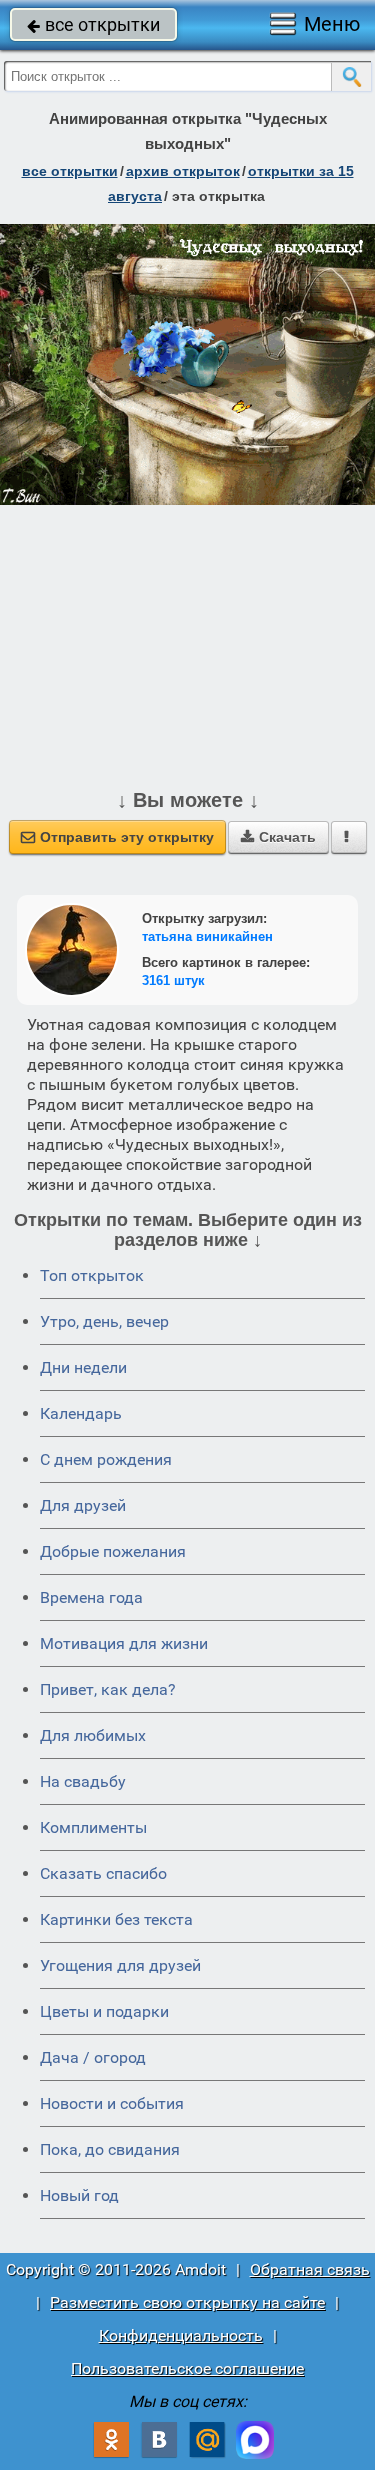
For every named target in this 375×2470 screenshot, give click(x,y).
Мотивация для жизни (124, 1643)
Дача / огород (93, 2057)
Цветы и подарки (104, 2011)
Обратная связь (310, 2269)
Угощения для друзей (120, 1965)
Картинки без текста (116, 1919)
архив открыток (183, 171)
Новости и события (112, 2103)
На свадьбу (83, 1781)
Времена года (91, 1597)
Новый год (79, 2195)
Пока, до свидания (110, 2149)
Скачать (278, 837)
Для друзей (83, 1505)
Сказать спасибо (103, 1873)
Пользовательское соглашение (187, 2368)
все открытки (93, 24)
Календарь (81, 1413)
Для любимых (93, 1735)
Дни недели (83, 1367)
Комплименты (93, 1827)
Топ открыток (92, 1275)
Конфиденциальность (181, 2335)
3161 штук (173, 980)
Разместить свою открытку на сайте (187, 2302)
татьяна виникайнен (207, 936)
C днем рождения (106, 1459)
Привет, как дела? (108, 1689)
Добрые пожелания (113, 1551)
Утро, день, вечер (104, 1321)
